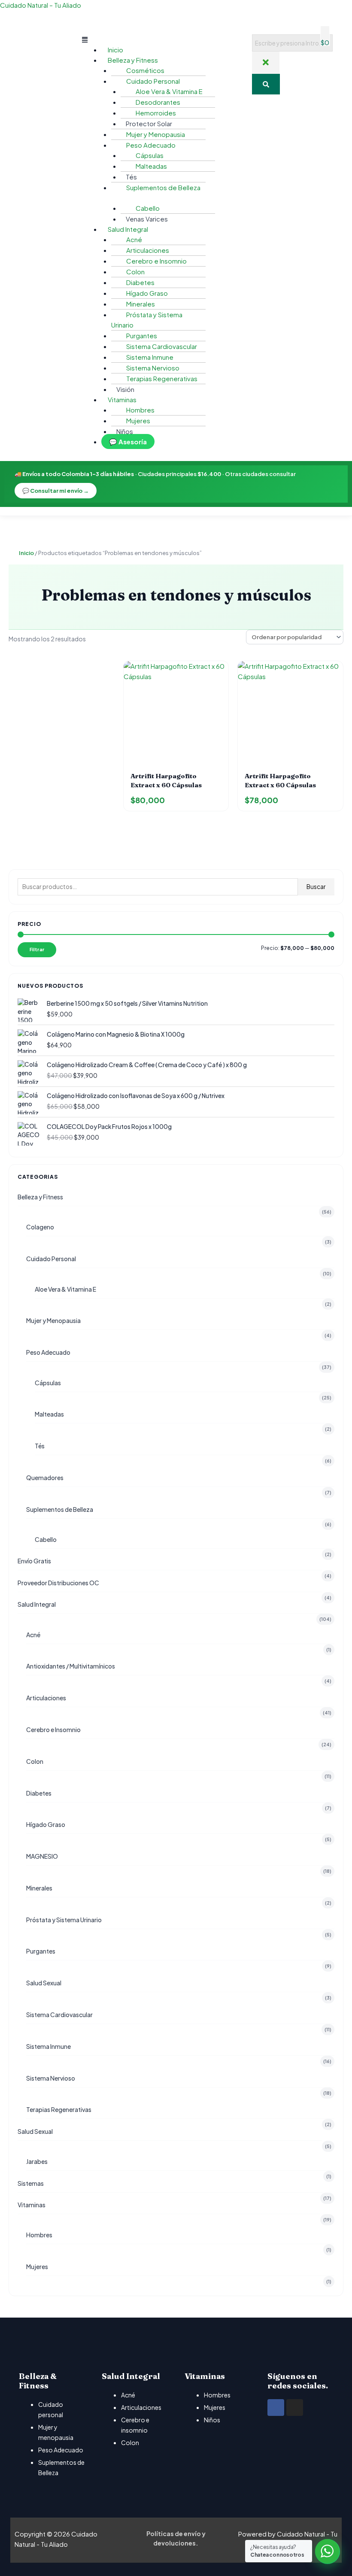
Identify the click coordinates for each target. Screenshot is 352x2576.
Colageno (40, 1227)
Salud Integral (37, 1604)
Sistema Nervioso (51, 2078)
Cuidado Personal (51, 1259)
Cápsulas (48, 1383)
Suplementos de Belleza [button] (163, 187)
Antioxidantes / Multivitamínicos (71, 1666)
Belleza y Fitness (40, 1197)
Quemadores (45, 1478)
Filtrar (37, 949)
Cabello (148, 208)
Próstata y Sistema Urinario (147, 320)
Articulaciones (46, 1698)
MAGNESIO (42, 1856)
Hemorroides (156, 113)
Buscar (316, 887)
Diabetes (39, 1793)
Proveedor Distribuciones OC (58, 1583)
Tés (40, 1446)
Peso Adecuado (48, 1352)
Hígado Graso (46, 1824)
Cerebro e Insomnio (156, 261)
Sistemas (31, 2183)
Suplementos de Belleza (60, 1509)
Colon (35, 1761)
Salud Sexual (44, 1983)
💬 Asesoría (128, 441)
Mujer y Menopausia (53, 1320)
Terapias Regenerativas (162, 378)
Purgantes (41, 1951)
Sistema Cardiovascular (59, 2015)
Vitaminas (32, 2205)
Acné (33, 1635)
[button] (162, 39)
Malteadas (151, 166)
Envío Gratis (34, 1561)
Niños (125, 431)
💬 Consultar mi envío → (56, 491)
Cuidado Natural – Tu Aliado (41, 5)
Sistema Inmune (49, 2046)
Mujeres (138, 420)
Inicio (26, 553)
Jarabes (37, 2161)
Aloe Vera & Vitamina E (65, 1289)
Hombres (39, 2235)
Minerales (39, 1888)
